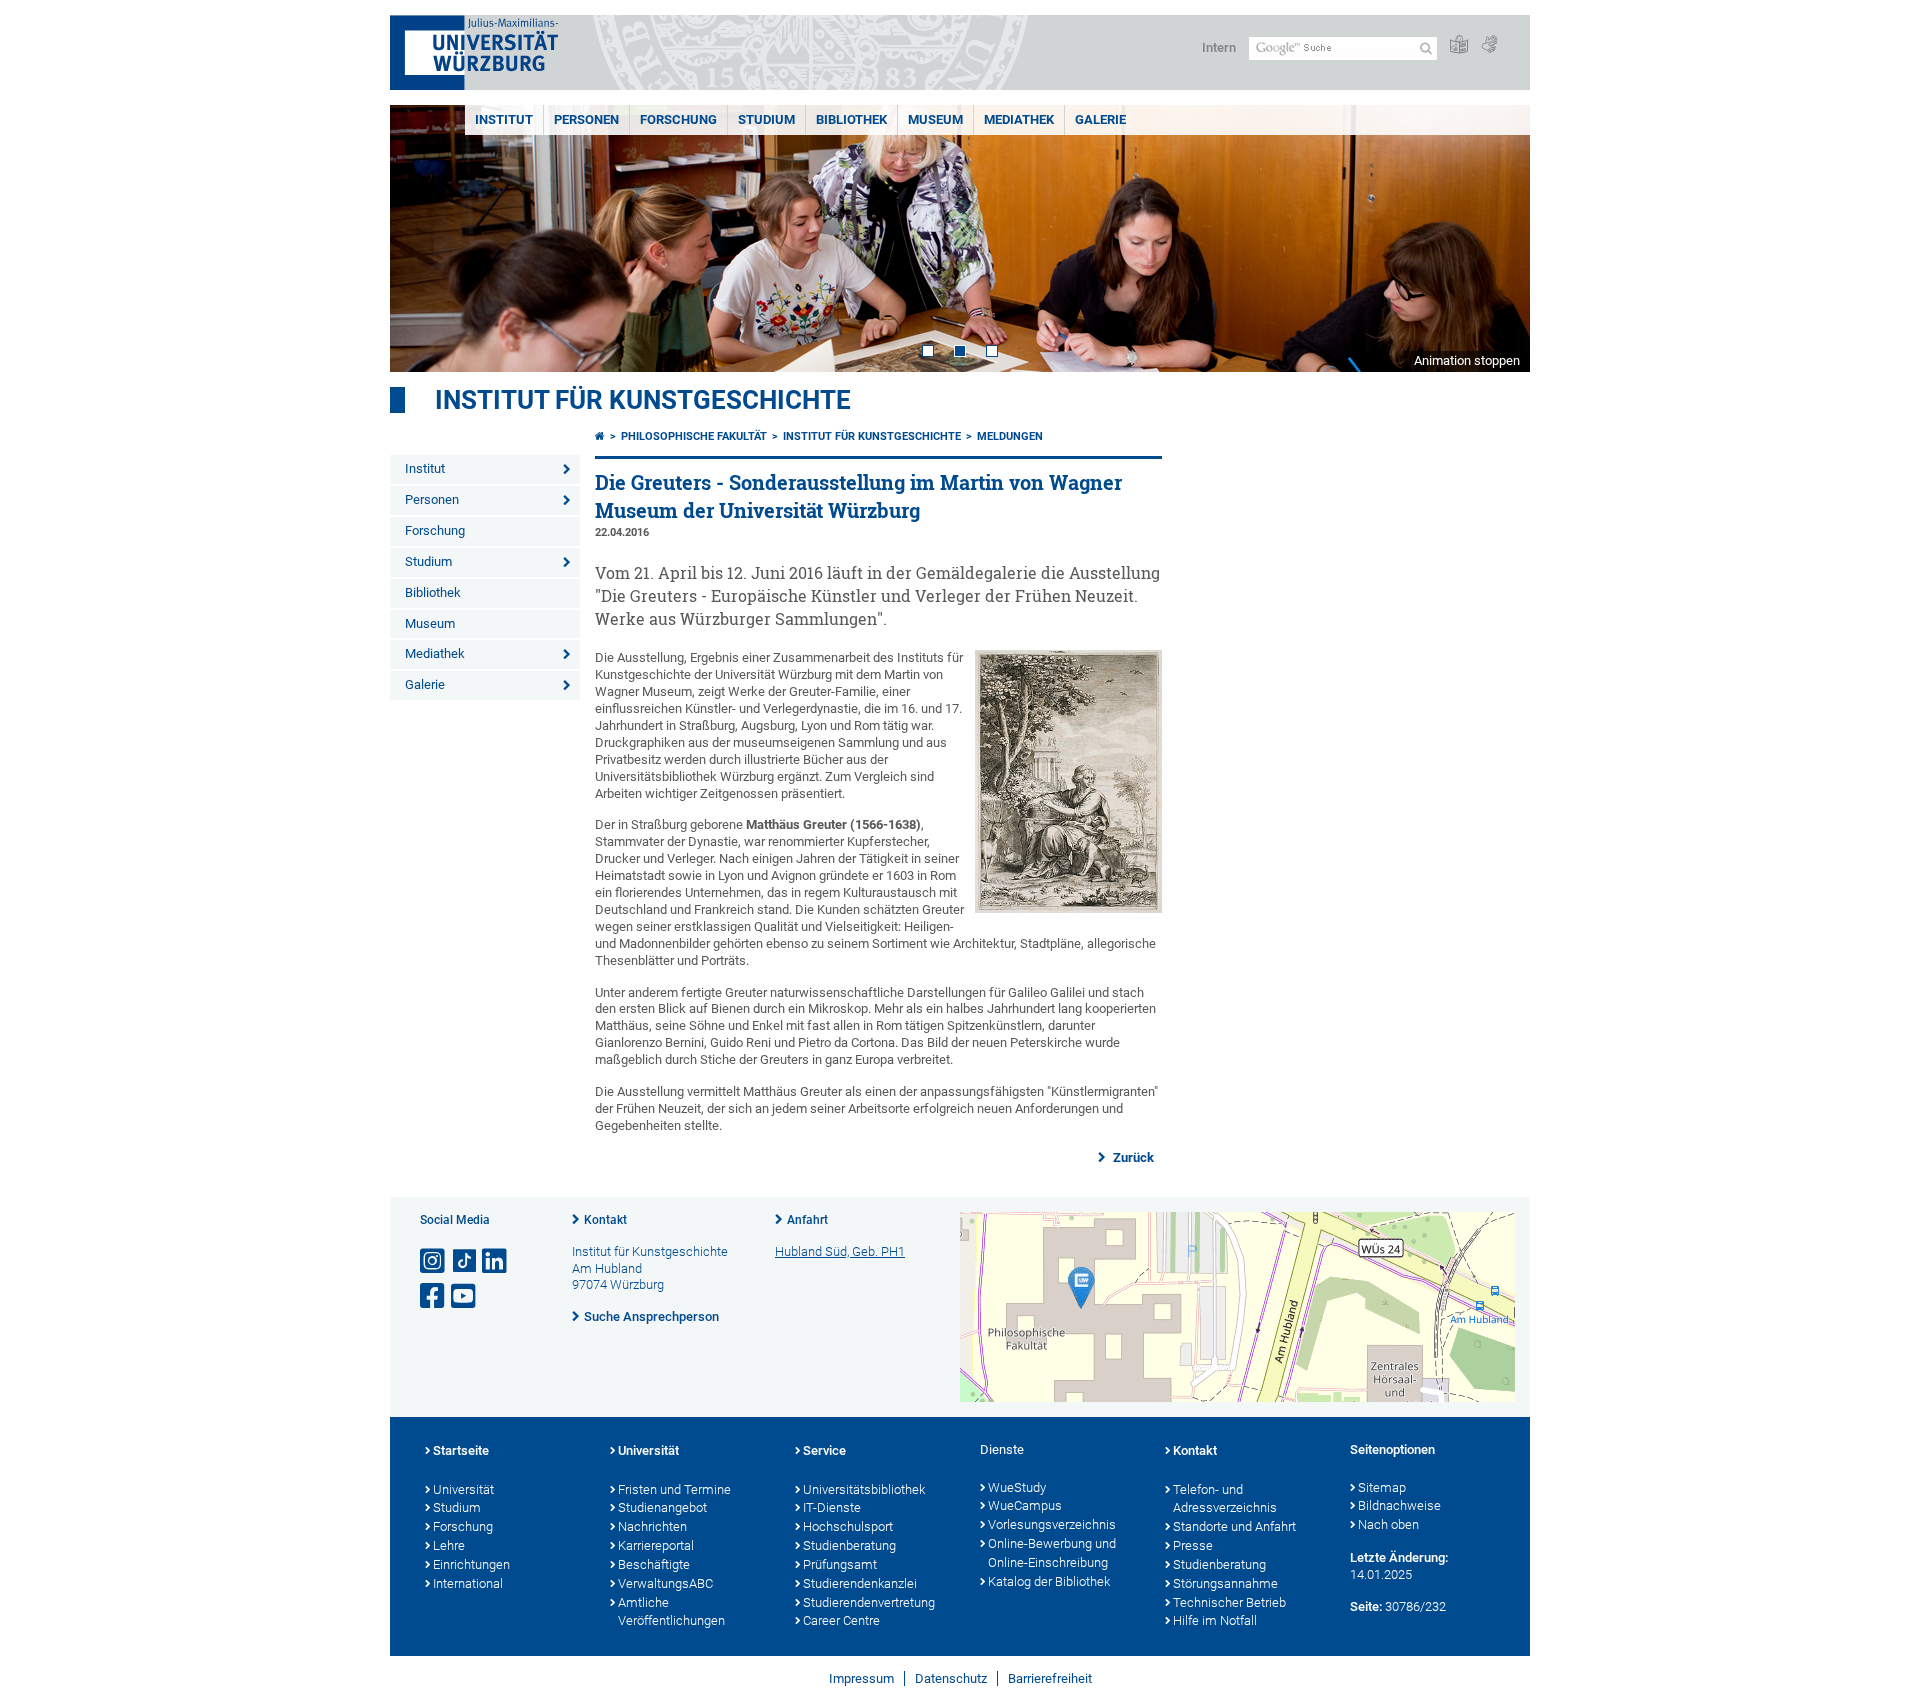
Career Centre (841, 1620)
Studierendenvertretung (869, 1602)
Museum (935, 119)
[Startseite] (600, 436)
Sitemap (1382, 1487)
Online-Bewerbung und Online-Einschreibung (1052, 1553)
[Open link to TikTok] (465, 1261)
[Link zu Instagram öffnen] (434, 1261)
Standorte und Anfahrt (1234, 1526)
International (468, 1583)
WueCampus (1025, 1505)
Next (1495, 238)
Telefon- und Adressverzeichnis (1225, 1499)
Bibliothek (851, 119)
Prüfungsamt (840, 1564)
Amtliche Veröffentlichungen (671, 1612)
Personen (586, 119)
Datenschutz (951, 1678)
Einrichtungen (471, 1564)
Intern (1219, 47)
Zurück (1132, 1157)
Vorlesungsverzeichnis (1052, 1524)
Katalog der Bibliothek (1049, 1581)
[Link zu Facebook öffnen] (434, 1296)
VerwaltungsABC (665, 1583)
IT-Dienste (832, 1507)
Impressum (861, 1678)
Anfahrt (807, 1220)
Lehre (449, 1545)
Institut (504, 119)
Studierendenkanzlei (860, 1583)
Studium (766, 119)
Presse (1193, 1545)
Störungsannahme (1225, 1583)
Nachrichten (652, 1526)
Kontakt (605, 1220)
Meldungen (1010, 436)
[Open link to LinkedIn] (496, 1261)
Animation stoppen (1467, 360)
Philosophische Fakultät (694, 436)
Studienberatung (849, 1545)
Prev (425, 238)
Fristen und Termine (674, 1489)
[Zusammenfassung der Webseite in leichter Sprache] (1459, 45)
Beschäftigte (654, 1564)
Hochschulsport (848, 1526)
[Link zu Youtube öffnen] (465, 1296)
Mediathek (1019, 119)
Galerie (1100, 119)
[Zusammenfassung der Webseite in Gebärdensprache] (1489, 45)
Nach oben (1388, 1524)
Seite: (1366, 1606)
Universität (463, 1489)
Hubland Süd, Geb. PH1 (840, 1251)
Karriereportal (656, 1545)
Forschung (678, 119)
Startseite (461, 1450)
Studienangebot (662, 1507)
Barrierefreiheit (1050, 1678)
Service (824, 1450)
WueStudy (1017, 1487)
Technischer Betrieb (1229, 1602)
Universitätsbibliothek (864, 1489)
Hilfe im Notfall (1215, 1620)
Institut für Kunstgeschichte (643, 400)
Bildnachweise (1399, 1505)
